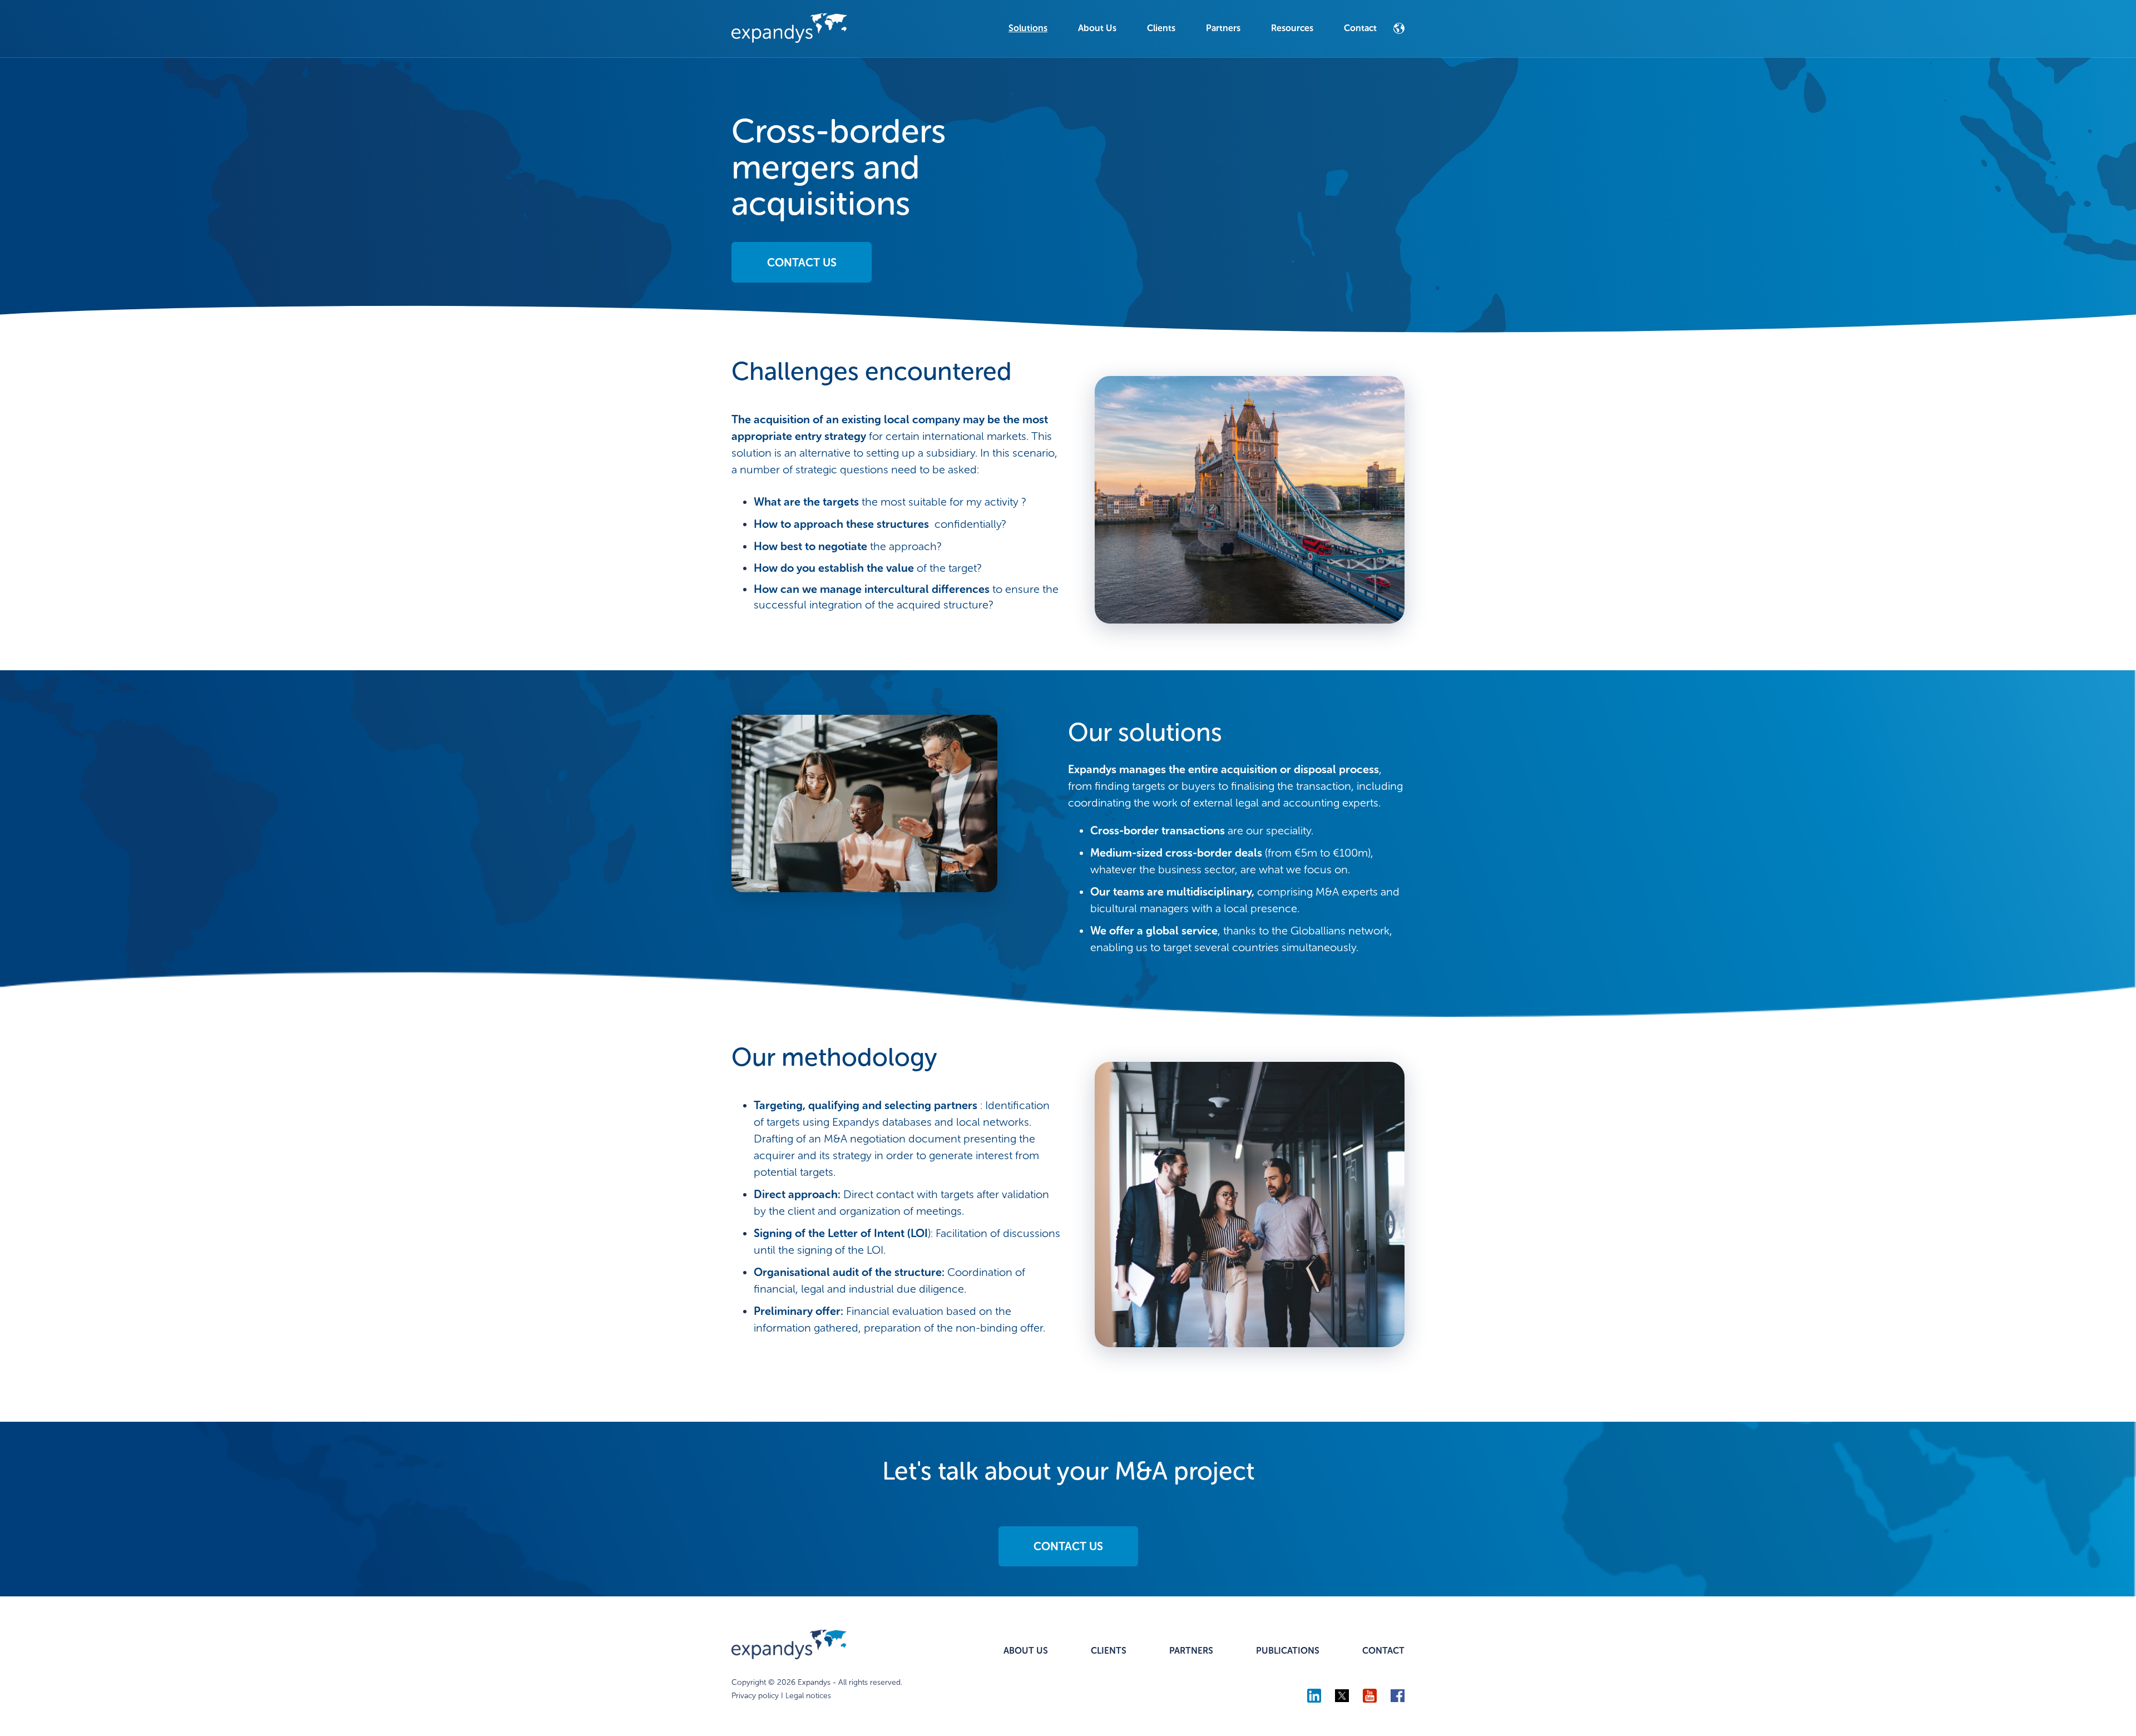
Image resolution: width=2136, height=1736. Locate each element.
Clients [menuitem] (1161, 28)
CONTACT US (802, 263)
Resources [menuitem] (1292, 28)
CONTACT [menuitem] (1383, 1651)
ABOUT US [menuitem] (1026, 1651)
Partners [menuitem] (1223, 28)
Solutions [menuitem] (1028, 28)
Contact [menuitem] (1360, 28)
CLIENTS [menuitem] (1109, 1651)
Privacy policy (755, 1696)
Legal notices (808, 1696)
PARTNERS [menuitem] (1191, 1651)
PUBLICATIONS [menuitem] (1288, 1651)
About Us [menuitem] (1097, 28)
